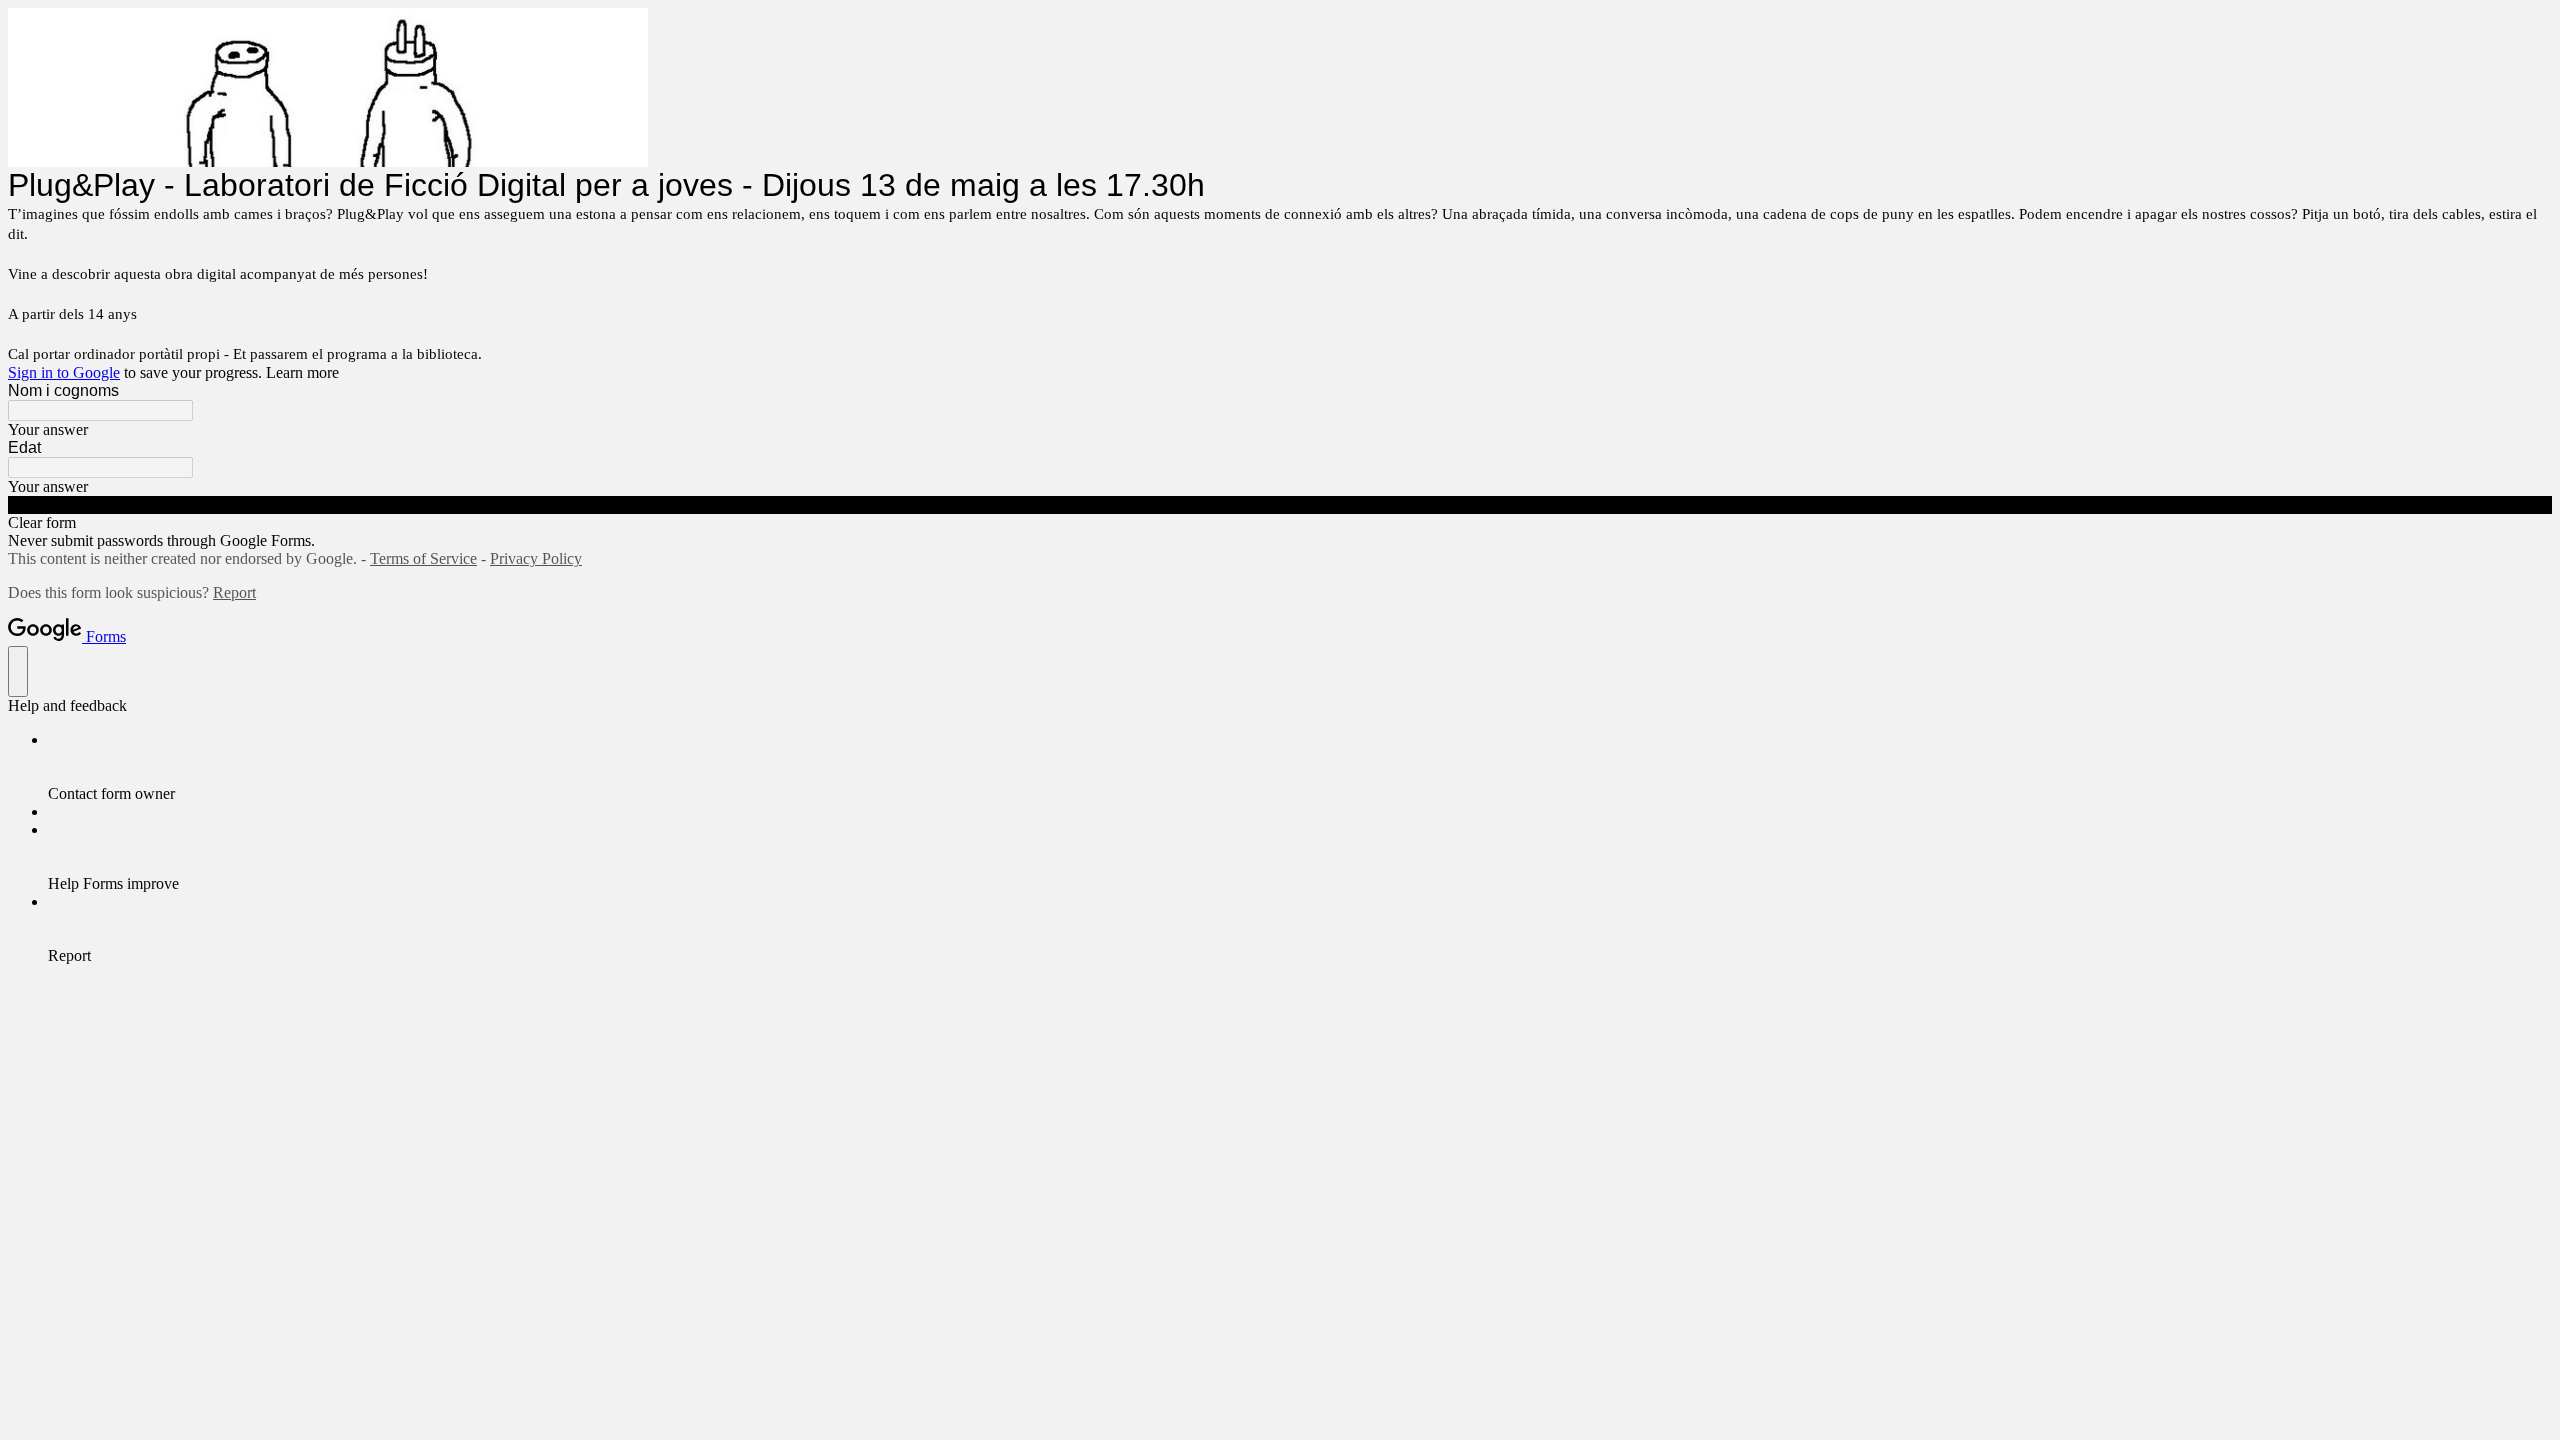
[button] (1280, 505)
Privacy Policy (536, 558)
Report (234, 592)
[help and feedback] (18, 671)
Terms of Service (423, 558)
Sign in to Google (64, 372)
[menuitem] (1300, 767)
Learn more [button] (302, 372)
